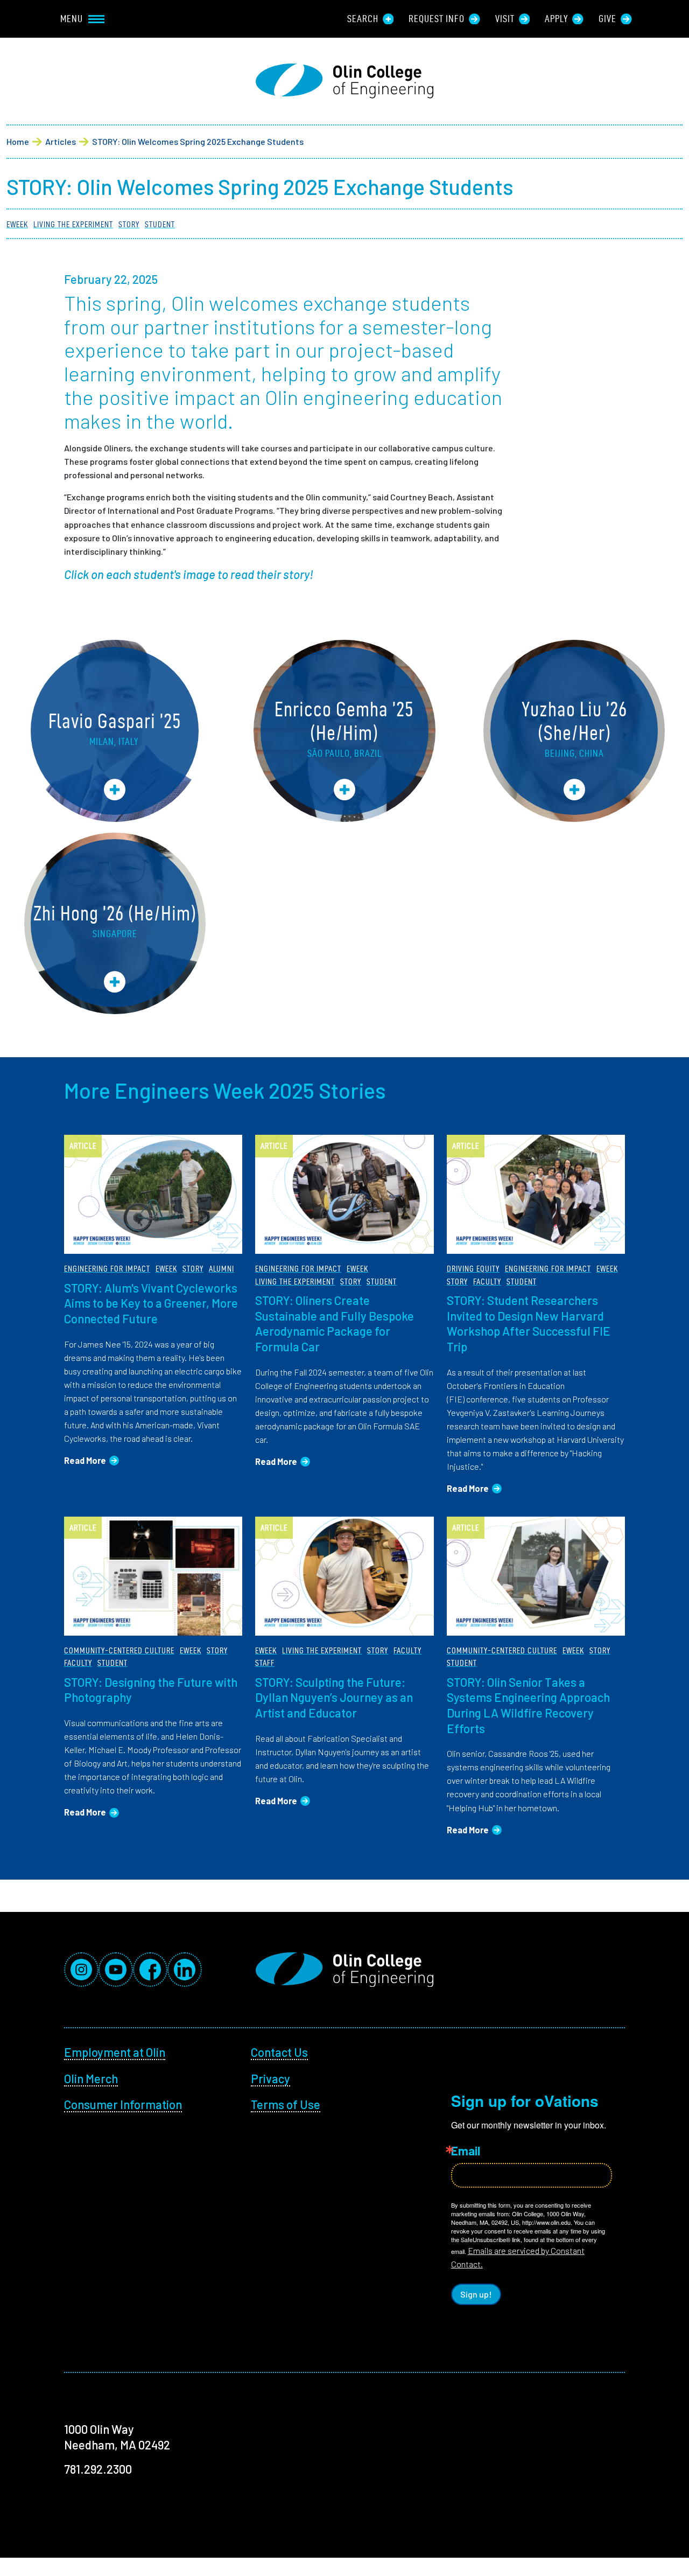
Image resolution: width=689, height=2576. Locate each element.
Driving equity (473, 1269)
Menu (72, 19)
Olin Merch (91, 2078)
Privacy (270, 2078)
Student (160, 224)
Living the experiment (73, 224)
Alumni (222, 1269)
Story (129, 224)
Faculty (487, 1282)
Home (18, 141)
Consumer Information (123, 2104)
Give (607, 19)
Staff (265, 1663)
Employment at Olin (115, 2052)
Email (466, 2151)
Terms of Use (286, 2104)
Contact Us (279, 2052)
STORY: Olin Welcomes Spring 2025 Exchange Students (198, 141)
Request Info (437, 19)
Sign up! (476, 2294)
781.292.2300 (98, 2469)
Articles (61, 141)
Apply (556, 19)
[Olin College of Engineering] (344, 81)
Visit (505, 19)
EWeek (17, 224)
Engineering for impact (107, 1269)
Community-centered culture (119, 1650)
